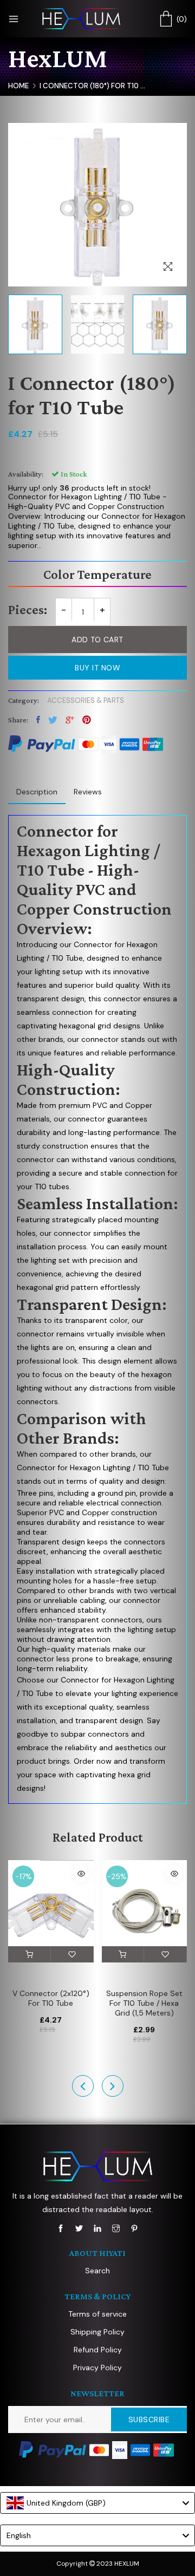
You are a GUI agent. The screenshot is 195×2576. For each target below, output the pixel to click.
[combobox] (97, 2503)
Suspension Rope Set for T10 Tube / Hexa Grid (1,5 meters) (144, 2003)
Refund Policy (98, 2350)
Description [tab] (37, 792)
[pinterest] (134, 2228)
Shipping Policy (97, 2332)
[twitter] (79, 2228)
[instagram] (116, 2228)
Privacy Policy (97, 2368)
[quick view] (81, 1874)
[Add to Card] (30, 1954)
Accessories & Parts (86, 700)
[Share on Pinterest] (87, 720)
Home (18, 86)
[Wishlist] (72, 1954)
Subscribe (149, 2420)
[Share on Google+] (70, 720)
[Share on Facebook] (38, 720)
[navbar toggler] (14, 19)
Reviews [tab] (88, 792)
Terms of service (97, 2314)
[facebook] (61, 2228)
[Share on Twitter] (53, 720)
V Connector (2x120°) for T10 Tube (51, 1998)
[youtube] (97, 2228)
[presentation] (83, 2086)
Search (97, 2271)
